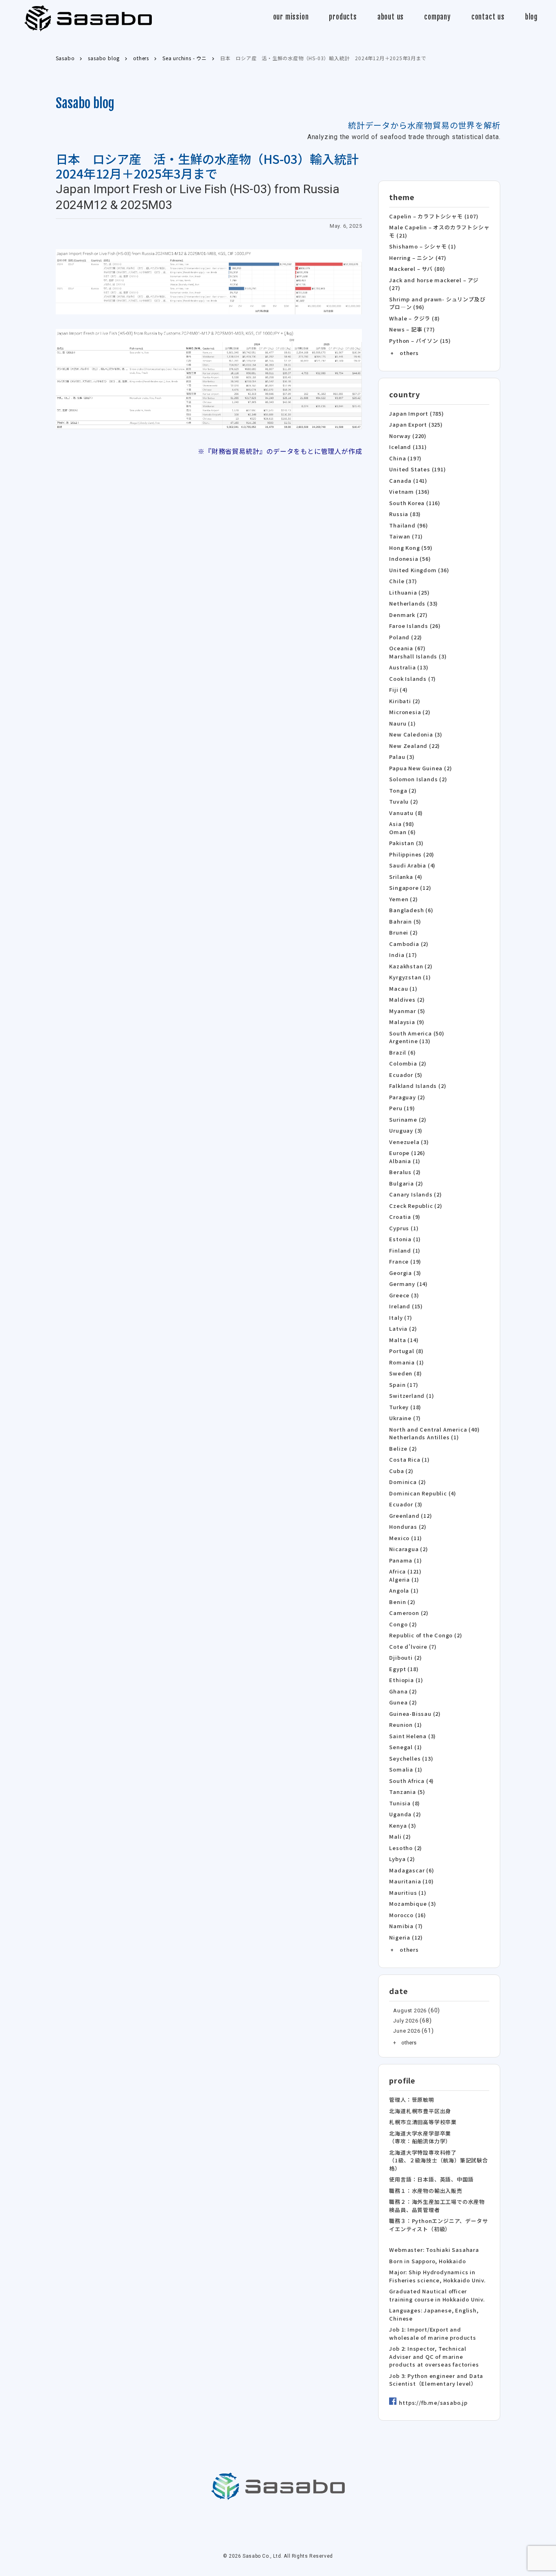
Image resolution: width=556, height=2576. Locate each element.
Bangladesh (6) (411, 910)
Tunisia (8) (405, 1803)
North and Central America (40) (434, 1429)
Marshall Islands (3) (418, 656)
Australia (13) (409, 667)
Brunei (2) (403, 932)
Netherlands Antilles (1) (424, 1437)
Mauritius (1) (408, 1893)
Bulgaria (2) (406, 1183)
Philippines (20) (412, 854)
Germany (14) (408, 1284)
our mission (291, 17)
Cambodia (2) (409, 944)
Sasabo (88, 19)
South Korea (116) (415, 503)
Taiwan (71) (406, 536)
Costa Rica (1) (409, 1459)
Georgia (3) (405, 1273)
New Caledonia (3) (416, 734)
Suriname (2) (408, 1119)
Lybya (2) (402, 1859)
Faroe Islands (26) (415, 626)
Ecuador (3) (406, 1504)
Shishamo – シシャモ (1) (422, 246)
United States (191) (417, 469)
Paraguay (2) (407, 1097)
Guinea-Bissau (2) (415, 1714)
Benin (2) (402, 1602)
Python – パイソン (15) (420, 341)
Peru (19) (402, 1108)
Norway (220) (408, 436)
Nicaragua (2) (408, 1549)
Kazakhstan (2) (411, 966)
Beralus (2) (405, 1172)
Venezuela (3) (409, 1142)
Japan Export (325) (416, 424)
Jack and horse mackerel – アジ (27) (434, 284)
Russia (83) (405, 514)
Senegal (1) (406, 1747)
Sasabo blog (85, 103)
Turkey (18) (405, 1407)
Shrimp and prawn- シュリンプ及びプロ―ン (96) (437, 303)
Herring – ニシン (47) (418, 258)
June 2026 (407, 2031)
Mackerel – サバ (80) (417, 269)
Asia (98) (402, 824)
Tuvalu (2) (404, 801)
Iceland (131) (408, 447)
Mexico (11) (406, 1538)
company (438, 17)
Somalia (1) (406, 1769)
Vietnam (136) (409, 491)
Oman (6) (402, 832)
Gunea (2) (403, 1702)
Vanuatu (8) (406, 813)
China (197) (405, 458)
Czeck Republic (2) (416, 1206)
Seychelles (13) (411, 1758)
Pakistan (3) (406, 843)
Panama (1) (405, 1560)
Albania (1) (405, 1161)
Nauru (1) (402, 723)
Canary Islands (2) (415, 1194)
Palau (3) (402, 757)
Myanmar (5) (407, 1011)
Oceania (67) (407, 648)
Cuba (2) (401, 1471)
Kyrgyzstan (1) (410, 977)
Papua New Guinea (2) (420, 768)
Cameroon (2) (409, 1613)
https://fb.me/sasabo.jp (433, 2403)
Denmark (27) (408, 615)
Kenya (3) (403, 1825)
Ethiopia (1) (406, 1680)
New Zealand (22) (415, 746)
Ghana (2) (403, 1691)
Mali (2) (400, 1836)
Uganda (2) (405, 1814)
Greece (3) (404, 1295)
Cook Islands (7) (413, 679)
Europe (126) (407, 1153)
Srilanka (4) (406, 877)
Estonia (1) (405, 1239)
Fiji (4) (398, 690)
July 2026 (406, 2021)
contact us (488, 17)
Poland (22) (406, 637)
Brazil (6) (402, 1052)
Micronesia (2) (410, 712)
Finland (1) (405, 1250)
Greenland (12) (410, 1516)
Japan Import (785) (416, 413)
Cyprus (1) (404, 1228)
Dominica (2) (408, 1482)
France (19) (405, 1261)
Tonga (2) (403, 790)
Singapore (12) (410, 888)
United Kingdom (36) (419, 570)
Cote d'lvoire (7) (413, 1647)
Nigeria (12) (406, 1937)
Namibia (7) (406, 1926)
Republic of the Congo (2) (426, 1635)
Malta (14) (404, 1340)
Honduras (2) (408, 1527)
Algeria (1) (404, 1579)
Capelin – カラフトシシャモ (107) (434, 216)
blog (531, 17)
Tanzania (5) (407, 1792)
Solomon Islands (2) (418, 779)
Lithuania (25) (409, 592)
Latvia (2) (403, 1328)
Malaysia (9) (407, 1022)
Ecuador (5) (406, 1075)
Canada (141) (408, 481)
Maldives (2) (407, 999)
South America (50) (417, 1033)
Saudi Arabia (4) (412, 865)
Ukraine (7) (405, 1418)
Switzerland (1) (412, 1396)
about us (391, 17)
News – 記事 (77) (412, 329)
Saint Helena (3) (413, 1736)
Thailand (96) (408, 525)
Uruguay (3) (406, 1130)
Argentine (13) (410, 1041)
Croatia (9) (405, 1217)
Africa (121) (405, 1571)
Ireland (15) (406, 1306)
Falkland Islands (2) (418, 1086)
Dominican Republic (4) (423, 1493)
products (343, 17)
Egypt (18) (404, 1669)
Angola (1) (404, 1590)
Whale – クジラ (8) (414, 318)
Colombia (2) (408, 1063)
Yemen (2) (403, 899)
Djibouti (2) (406, 1657)
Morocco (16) (408, 1915)
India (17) (403, 955)
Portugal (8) (406, 1351)
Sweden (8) (405, 1373)
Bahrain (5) (405, 921)
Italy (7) (401, 1317)
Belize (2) (403, 1448)
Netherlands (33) (414, 603)
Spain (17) (404, 1385)
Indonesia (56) (410, 559)
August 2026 (410, 2010)
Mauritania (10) (411, 1881)
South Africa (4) (412, 1781)
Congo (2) (403, 1624)
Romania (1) (407, 1362)
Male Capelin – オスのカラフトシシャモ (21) (439, 231)
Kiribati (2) (405, 701)
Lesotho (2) (406, 1848)
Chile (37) (403, 581)
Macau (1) (403, 988)
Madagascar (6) (412, 1870)
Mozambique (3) (413, 1904)
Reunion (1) (406, 1725)
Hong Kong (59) (411, 548)
